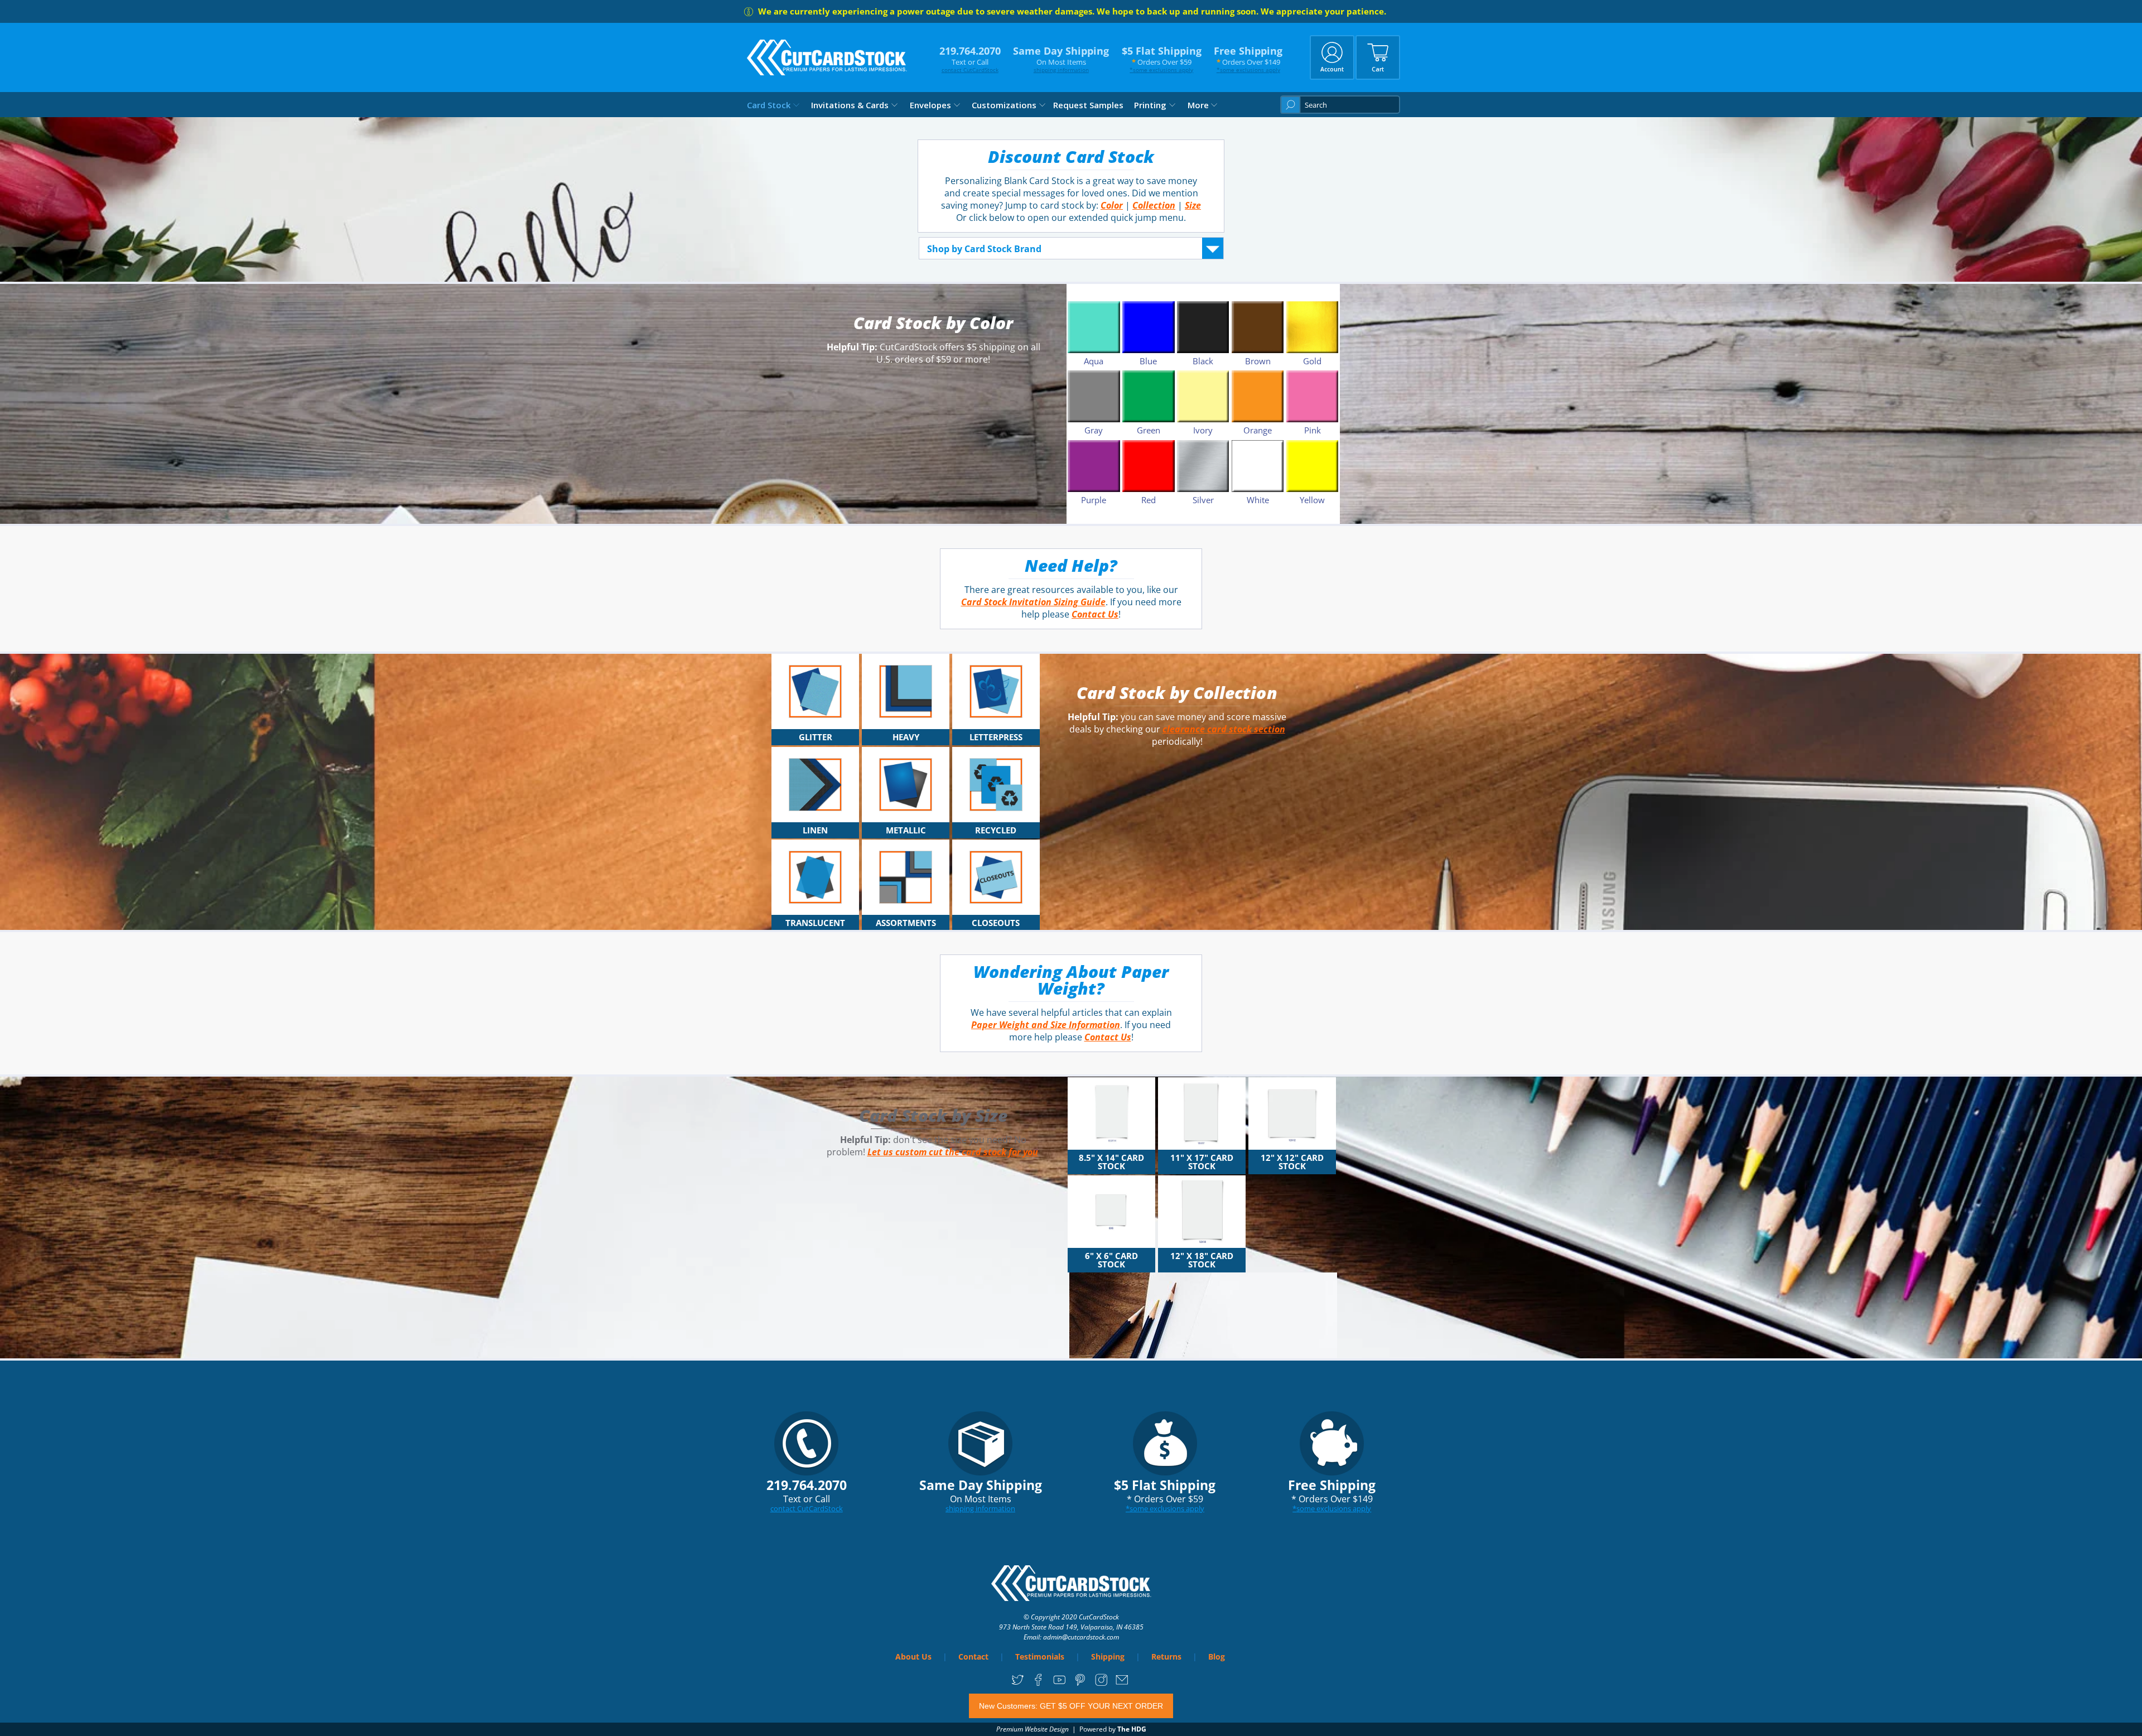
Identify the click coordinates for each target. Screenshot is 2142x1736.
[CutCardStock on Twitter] (1018, 1684)
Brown (1258, 361)
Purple (1094, 500)
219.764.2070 (970, 59)
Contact (973, 1657)
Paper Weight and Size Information (1046, 1025)
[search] (1340, 105)
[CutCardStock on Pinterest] (1080, 1684)
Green (1149, 430)
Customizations (1004, 105)
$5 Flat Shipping (1162, 59)
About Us (913, 1657)
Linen (815, 830)
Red (1149, 500)
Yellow (1312, 500)
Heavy (906, 737)
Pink (1313, 430)
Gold (1312, 361)
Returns (1166, 1657)
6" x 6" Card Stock (1111, 1260)
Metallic (906, 830)
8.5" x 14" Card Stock (1111, 1162)
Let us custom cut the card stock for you (953, 1152)
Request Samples (1088, 105)
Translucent (815, 923)
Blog (1217, 1657)
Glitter (816, 737)
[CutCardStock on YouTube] (1060, 1684)
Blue (1148, 361)
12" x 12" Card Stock (1292, 1162)
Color (1112, 205)
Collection (1154, 205)
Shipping (1108, 1657)
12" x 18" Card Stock (1202, 1260)
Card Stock (769, 105)
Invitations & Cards (850, 105)
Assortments (906, 923)
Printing (1150, 105)
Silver (1203, 500)
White (1258, 500)
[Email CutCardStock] (1122, 1684)
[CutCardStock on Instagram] (1101, 1684)
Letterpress (996, 737)
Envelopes (930, 105)
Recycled (996, 830)
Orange (1258, 430)
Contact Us (1095, 614)
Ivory (1203, 430)
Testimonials (1040, 1657)
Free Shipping (1248, 59)
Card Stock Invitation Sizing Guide (1033, 602)
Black (1203, 361)
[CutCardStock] (827, 57)
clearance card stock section (1224, 729)
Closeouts (996, 923)
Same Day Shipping (1061, 59)
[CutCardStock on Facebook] (1038, 1684)
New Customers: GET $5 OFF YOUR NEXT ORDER (1071, 1706)
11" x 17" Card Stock (1202, 1162)
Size (1193, 205)
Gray (1094, 430)
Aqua (1094, 361)
